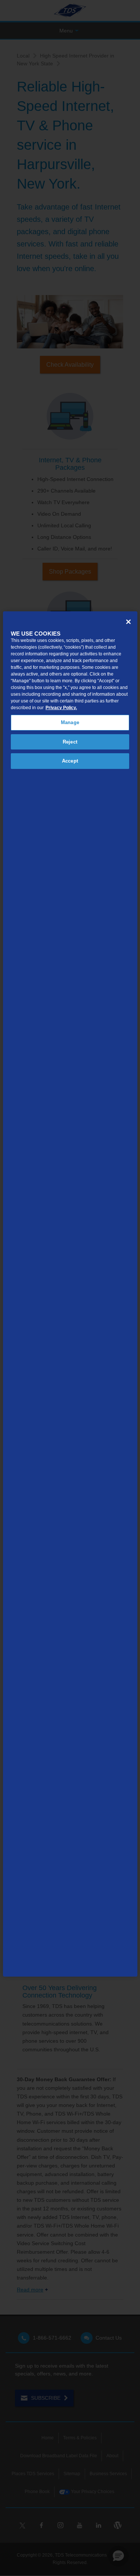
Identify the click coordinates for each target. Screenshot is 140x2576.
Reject (70, 742)
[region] (70, 1294)
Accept (70, 761)
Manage (70, 722)
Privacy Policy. (61, 708)
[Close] (128, 622)
